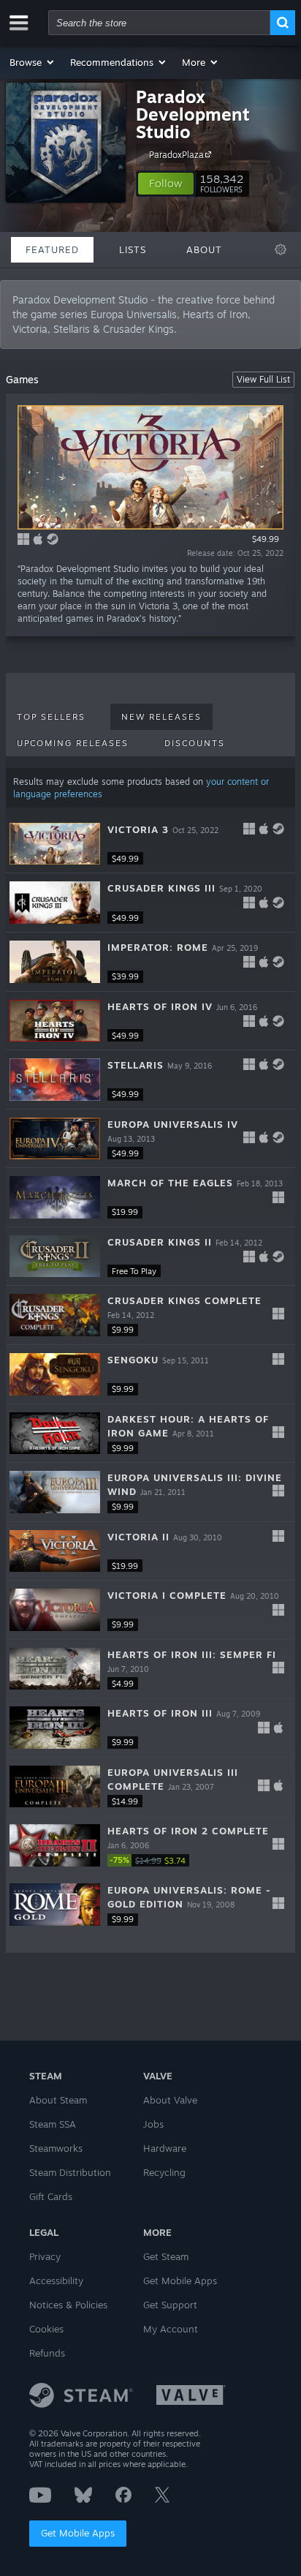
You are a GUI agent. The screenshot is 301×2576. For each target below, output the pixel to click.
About (204, 249)
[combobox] (159, 23)
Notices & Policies (68, 2305)
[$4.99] (55, 1669)
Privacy (45, 2256)
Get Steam (166, 2256)
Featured (52, 249)
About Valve (170, 2100)
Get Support (170, 2305)
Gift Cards (51, 2196)
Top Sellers (51, 717)
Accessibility (56, 2281)
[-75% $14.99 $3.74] (55, 1845)
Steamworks (56, 2148)
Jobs (153, 2124)
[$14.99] (55, 1787)
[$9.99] (55, 1315)
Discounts (195, 743)
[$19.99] (55, 1197)
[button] (33, 62)
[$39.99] (55, 962)
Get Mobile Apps (78, 2533)
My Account (171, 2329)
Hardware (165, 2148)
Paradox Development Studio (193, 114)
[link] (151, 1860)
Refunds (47, 2353)
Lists (133, 249)
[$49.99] (55, 844)
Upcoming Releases (73, 743)
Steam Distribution (70, 2172)
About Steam (58, 2100)
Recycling (164, 2172)
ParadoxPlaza (176, 155)
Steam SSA (53, 2124)
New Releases (161, 717)
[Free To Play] (55, 1257)
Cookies (46, 2329)
